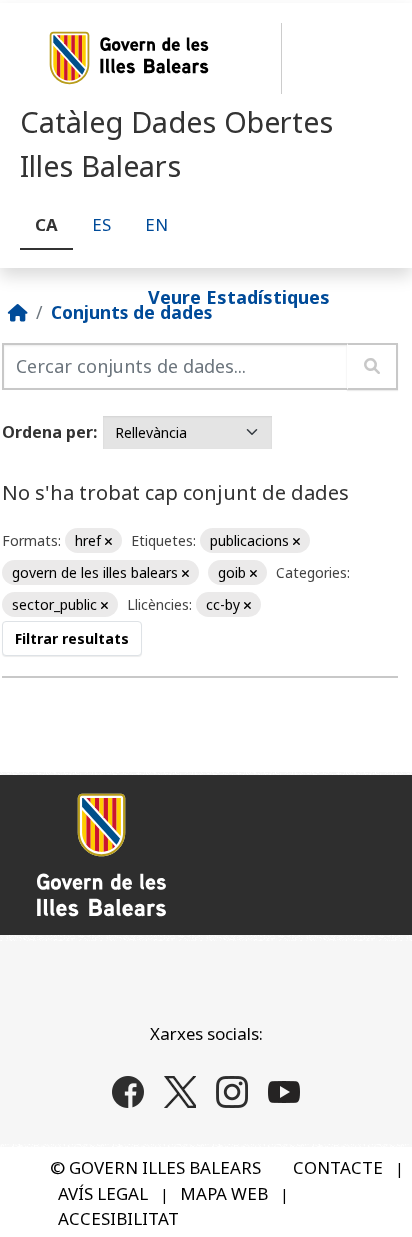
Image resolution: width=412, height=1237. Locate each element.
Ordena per (47, 432)
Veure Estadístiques (239, 296)
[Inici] (18, 312)
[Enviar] (372, 366)
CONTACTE (338, 1167)
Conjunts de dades (131, 312)
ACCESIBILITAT (118, 1218)
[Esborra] (108, 541)
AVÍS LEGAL (103, 1193)
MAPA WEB (224, 1193)
